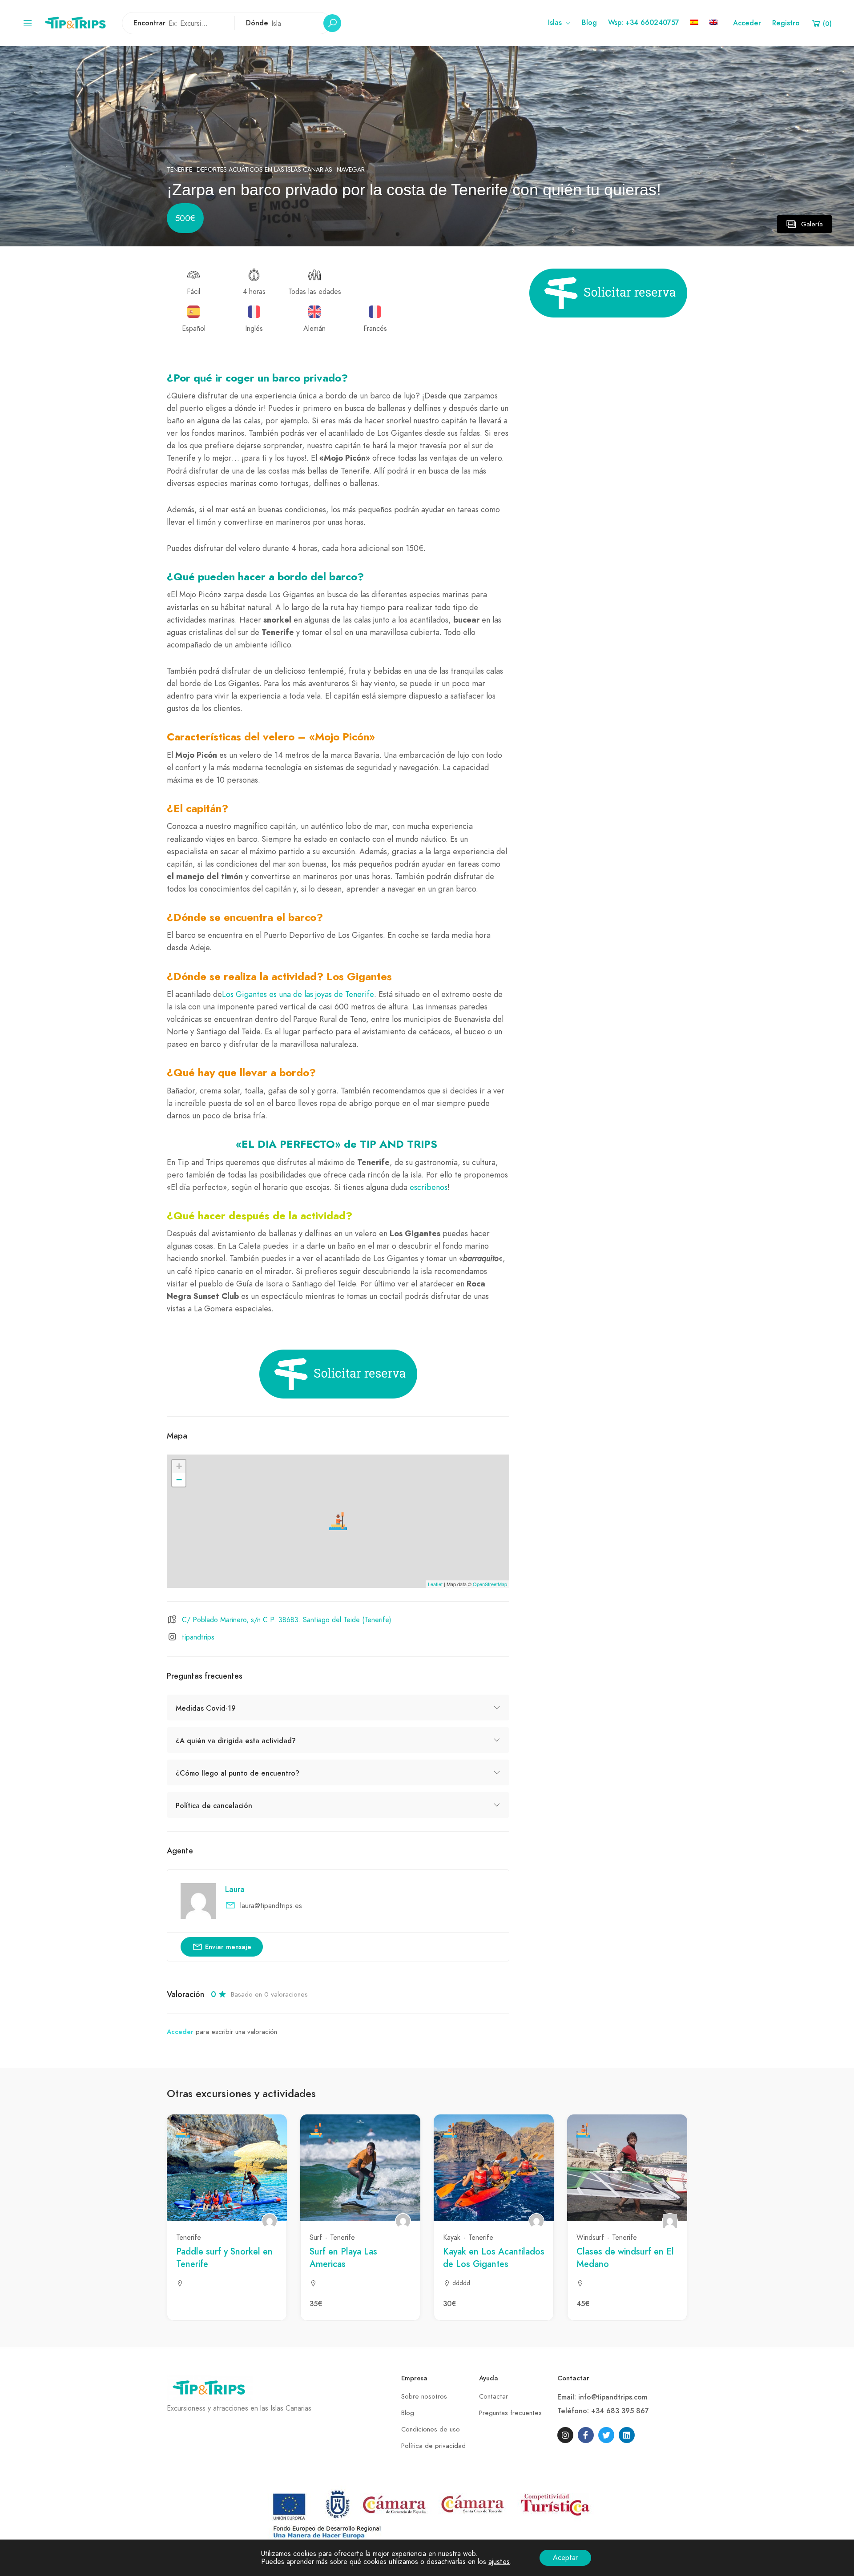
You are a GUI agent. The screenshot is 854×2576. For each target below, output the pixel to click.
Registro (786, 23)
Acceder (747, 23)
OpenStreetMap (490, 1584)
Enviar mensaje (228, 1947)
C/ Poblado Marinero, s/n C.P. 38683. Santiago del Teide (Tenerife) (287, 1620)
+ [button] (179, 1466)
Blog (589, 23)
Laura (235, 1889)
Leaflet (435, 1584)
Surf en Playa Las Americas (343, 2258)
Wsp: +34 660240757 (644, 23)
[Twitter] (606, 2435)
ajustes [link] (499, 2562)
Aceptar (565, 2558)
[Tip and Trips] (77, 22)
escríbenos (429, 1187)
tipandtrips (198, 1637)
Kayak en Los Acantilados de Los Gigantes (494, 2258)
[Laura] (270, 2221)
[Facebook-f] (586, 2435)
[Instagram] (565, 2435)
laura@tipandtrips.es (271, 1906)
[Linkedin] (627, 2435)
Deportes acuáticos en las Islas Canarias (264, 170)
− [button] (179, 1480)
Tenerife (179, 170)
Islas (555, 23)
